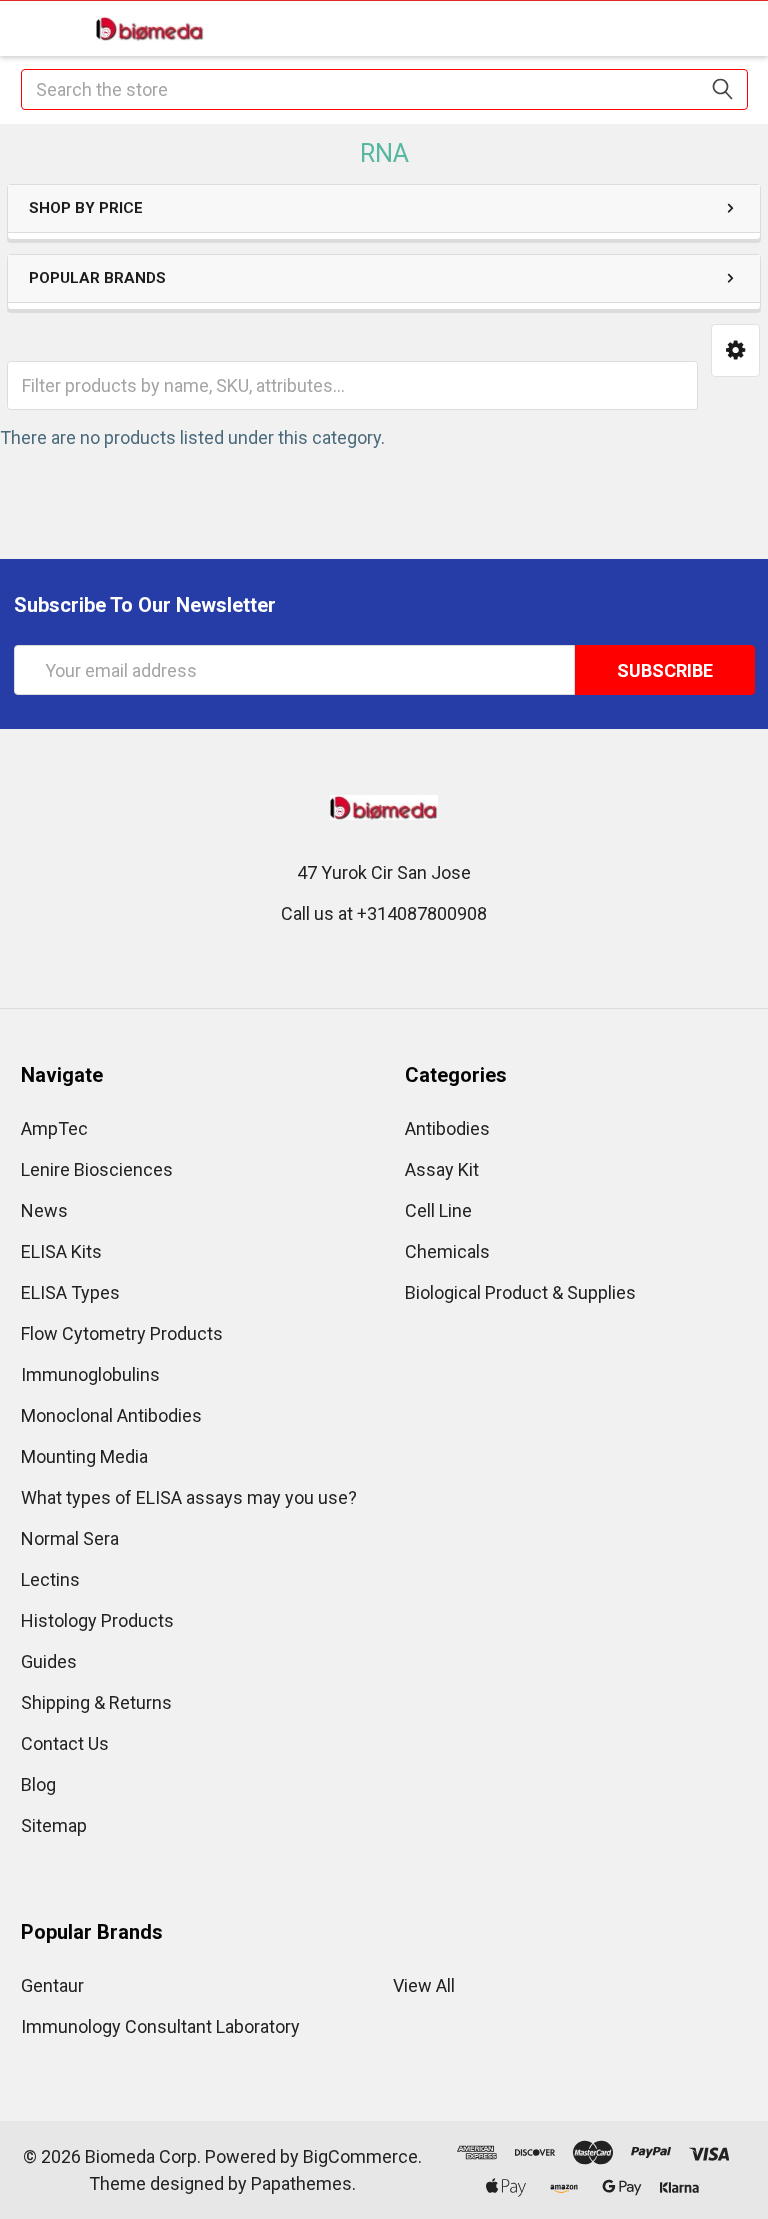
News (44, 1210)
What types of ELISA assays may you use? (189, 1497)
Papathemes (301, 2183)
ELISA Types (70, 1292)
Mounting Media (84, 1456)
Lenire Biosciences (97, 1169)
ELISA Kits (61, 1251)
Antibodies (447, 1128)
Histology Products (97, 1620)
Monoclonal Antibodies (111, 1415)
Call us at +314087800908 (384, 913)
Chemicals (447, 1251)
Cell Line (438, 1210)
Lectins (50, 1579)
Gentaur (52, 1985)
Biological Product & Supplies (520, 1292)
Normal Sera (70, 1538)
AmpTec (54, 1128)
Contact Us (65, 1743)
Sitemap (54, 1825)
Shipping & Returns (96, 1702)
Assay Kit (442, 1169)
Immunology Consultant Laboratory (160, 2026)
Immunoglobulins (90, 1374)
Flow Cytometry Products (122, 1333)
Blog (38, 1784)
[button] (735, 350)
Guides (49, 1661)
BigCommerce (360, 2156)
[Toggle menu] (27, 27)
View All (424, 1985)
